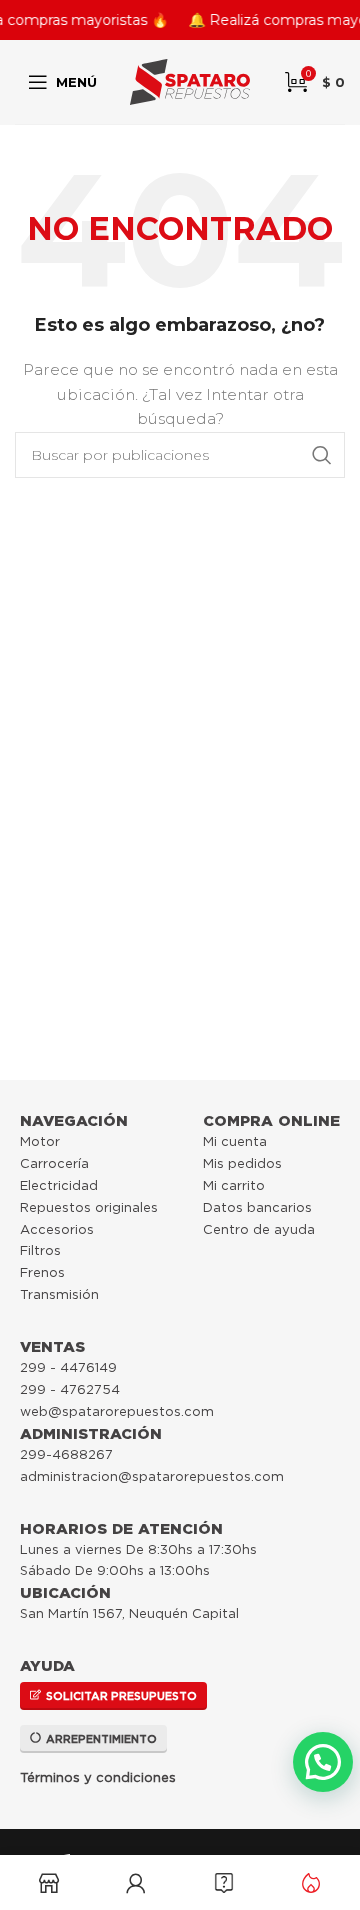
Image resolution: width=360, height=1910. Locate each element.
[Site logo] (190, 81)
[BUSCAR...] (322, 455)
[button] (323, 1762)
